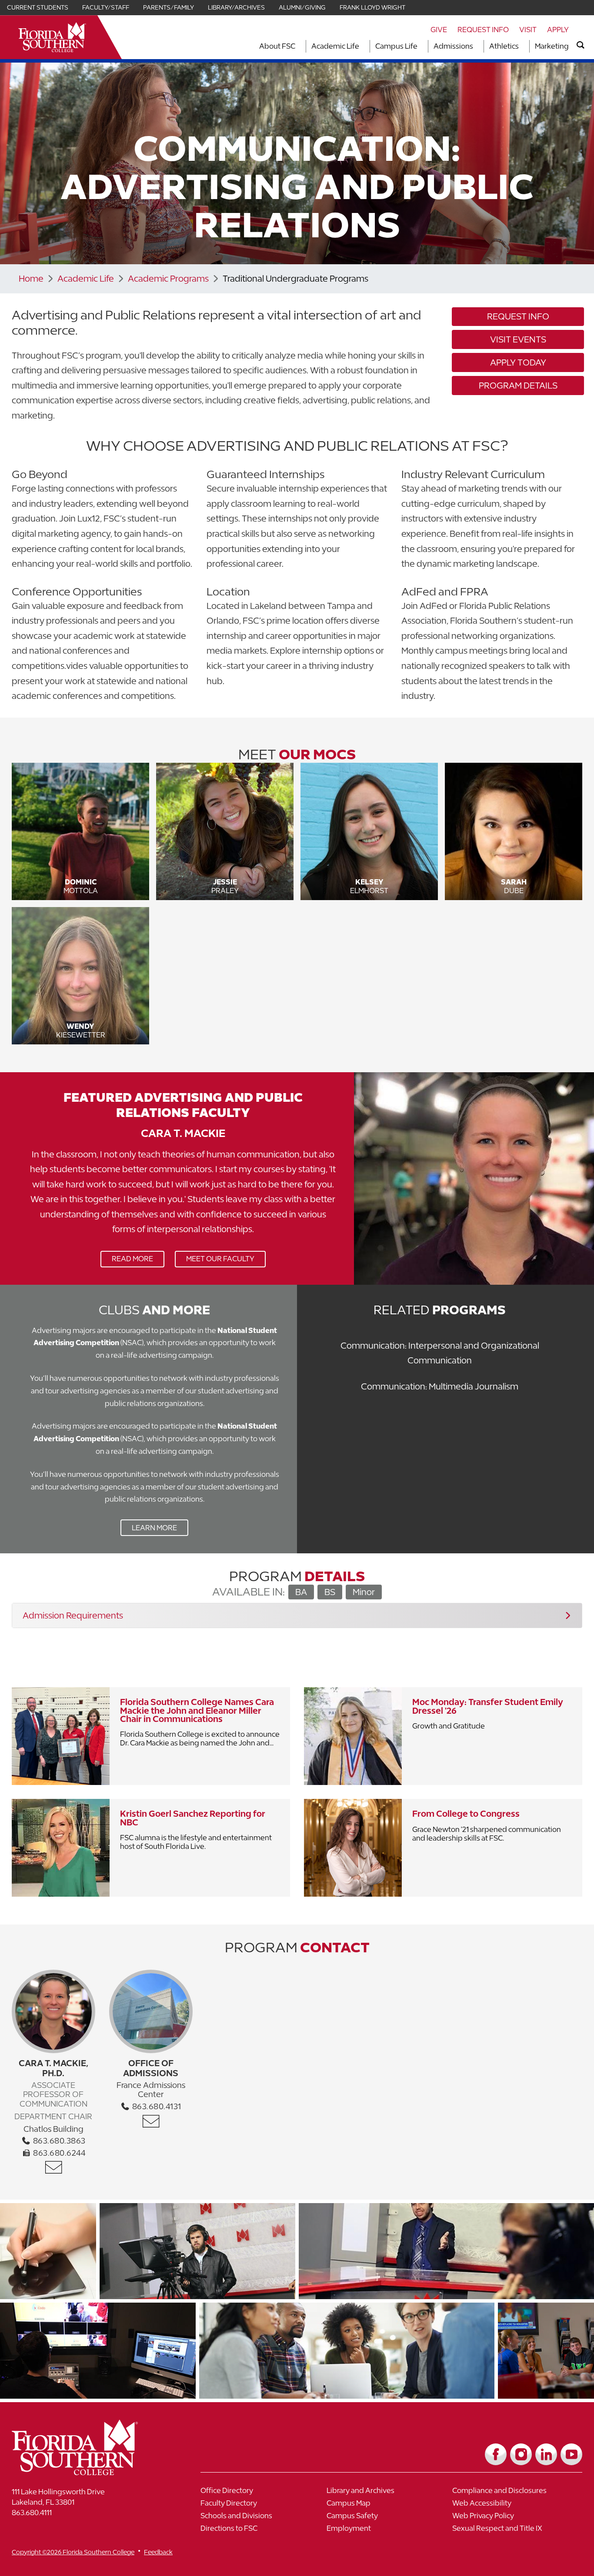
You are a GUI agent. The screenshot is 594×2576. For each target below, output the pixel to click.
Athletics (504, 46)
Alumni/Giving (302, 7)
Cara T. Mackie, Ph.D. (53, 2068)
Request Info (483, 30)
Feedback (158, 2552)
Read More (127, 1261)
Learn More (149, 1530)
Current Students (38, 7)
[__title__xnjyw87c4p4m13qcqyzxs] (52, 37)
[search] (581, 45)
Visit (528, 30)
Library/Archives (236, 7)
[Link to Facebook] (496, 2454)
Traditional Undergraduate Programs (295, 278)
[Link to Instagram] (521, 2454)
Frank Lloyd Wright (372, 7)
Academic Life (335, 46)
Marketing (552, 46)
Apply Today (518, 362)
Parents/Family (169, 7)
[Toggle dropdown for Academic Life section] (362, 46)
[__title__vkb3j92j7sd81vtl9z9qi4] (92, 2472)
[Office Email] (53, 2167)
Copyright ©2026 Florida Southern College (73, 2552)
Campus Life (396, 46)
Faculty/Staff (106, 7)
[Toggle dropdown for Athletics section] (521, 46)
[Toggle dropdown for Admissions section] (476, 46)
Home (31, 278)
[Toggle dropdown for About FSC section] (298, 46)
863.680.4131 (156, 2106)
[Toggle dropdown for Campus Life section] (420, 46)
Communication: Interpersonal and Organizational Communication (440, 1353)
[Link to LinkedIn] (546, 2454)
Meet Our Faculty (220, 1259)
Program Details (518, 385)
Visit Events (518, 339)
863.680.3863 (58, 2141)
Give (439, 30)
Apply (558, 30)
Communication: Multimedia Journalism (440, 1386)
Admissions (453, 46)
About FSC (277, 46)
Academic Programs (168, 278)
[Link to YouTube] (571, 2454)
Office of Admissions (151, 2068)
